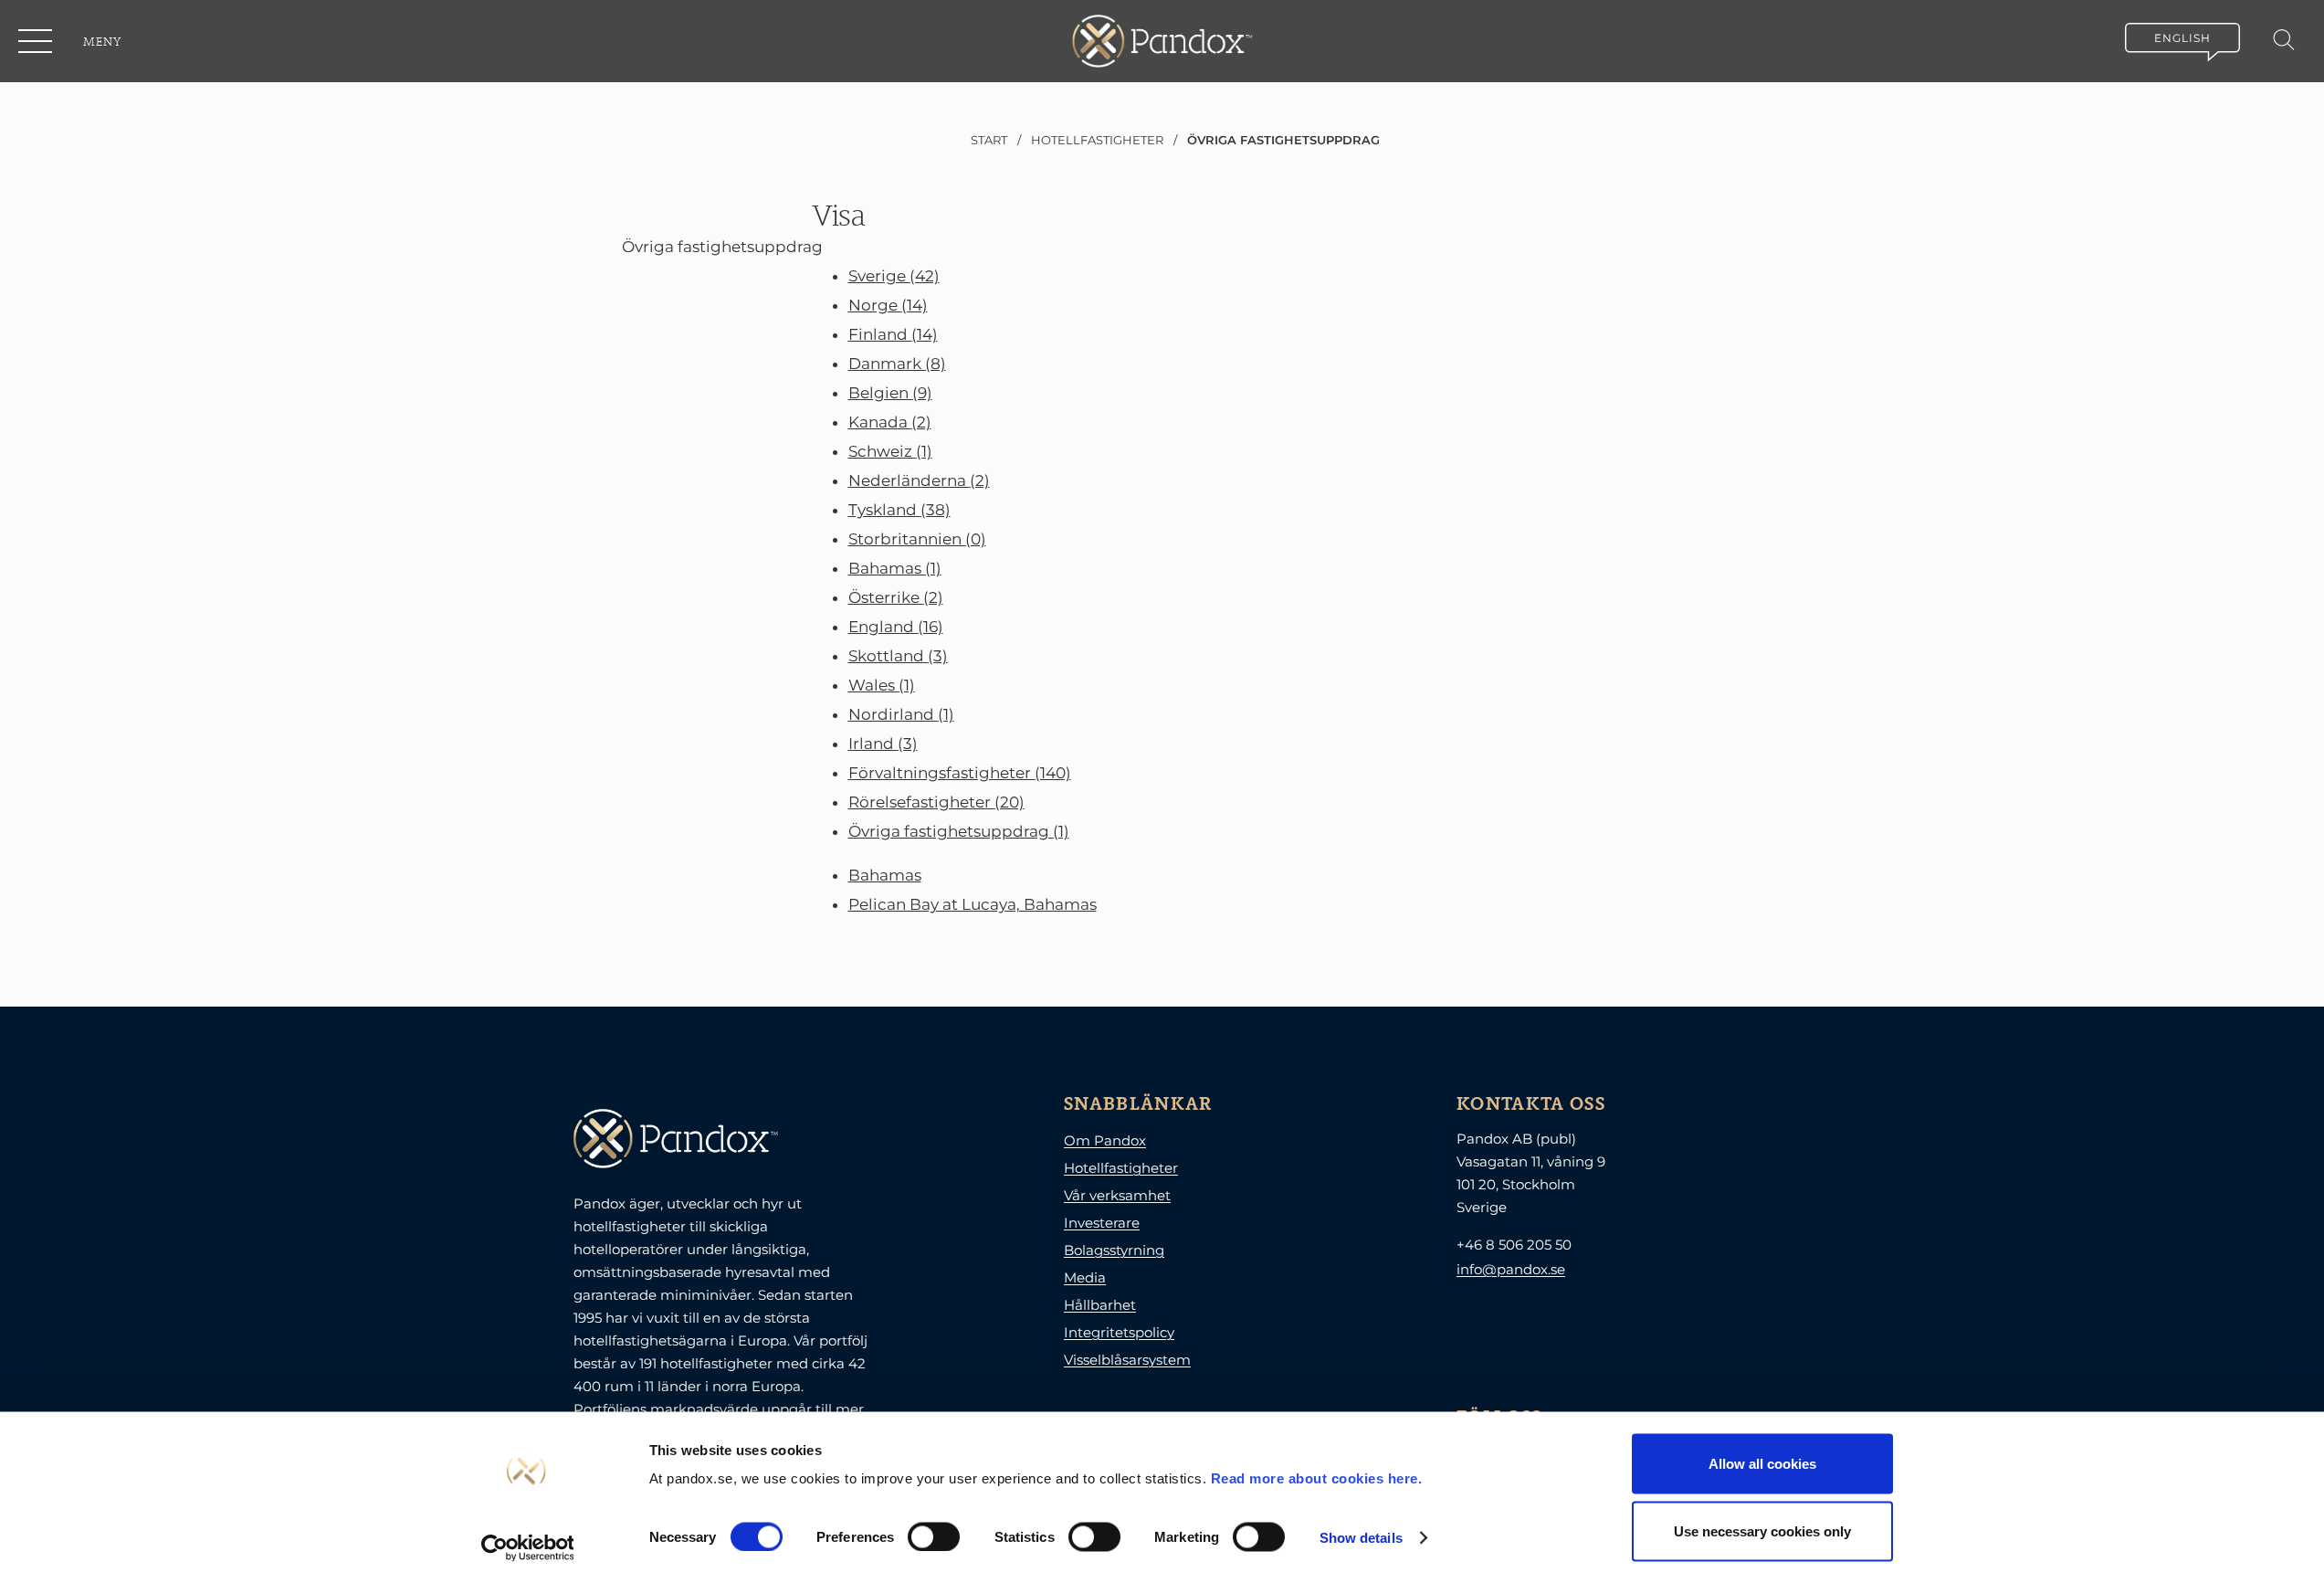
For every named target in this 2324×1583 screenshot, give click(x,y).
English (2182, 38)
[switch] (934, 1536)
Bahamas (895, 568)
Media (1085, 1277)
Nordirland (901, 714)
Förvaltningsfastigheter (960, 773)
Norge (888, 305)
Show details (1361, 1537)
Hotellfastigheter (1121, 1168)
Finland (893, 334)
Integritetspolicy (1119, 1332)
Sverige (894, 276)
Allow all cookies (1762, 1464)
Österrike (896, 597)
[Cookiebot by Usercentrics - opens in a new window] (527, 1547)
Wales (882, 685)
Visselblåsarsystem (1127, 1360)
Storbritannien (917, 539)
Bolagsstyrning (1114, 1250)
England (896, 627)
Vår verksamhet (1117, 1195)
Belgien (890, 393)
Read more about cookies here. (1317, 1478)
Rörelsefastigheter (936, 802)
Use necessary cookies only (1762, 1530)
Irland (883, 744)
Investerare (1102, 1223)
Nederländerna (919, 480)
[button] (37, 41)
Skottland (898, 656)
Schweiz (890, 451)
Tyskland (899, 510)
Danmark (897, 364)
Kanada (890, 422)
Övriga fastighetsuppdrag (959, 831)
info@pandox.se (1511, 1269)
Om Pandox (1105, 1140)
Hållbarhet (1100, 1305)
